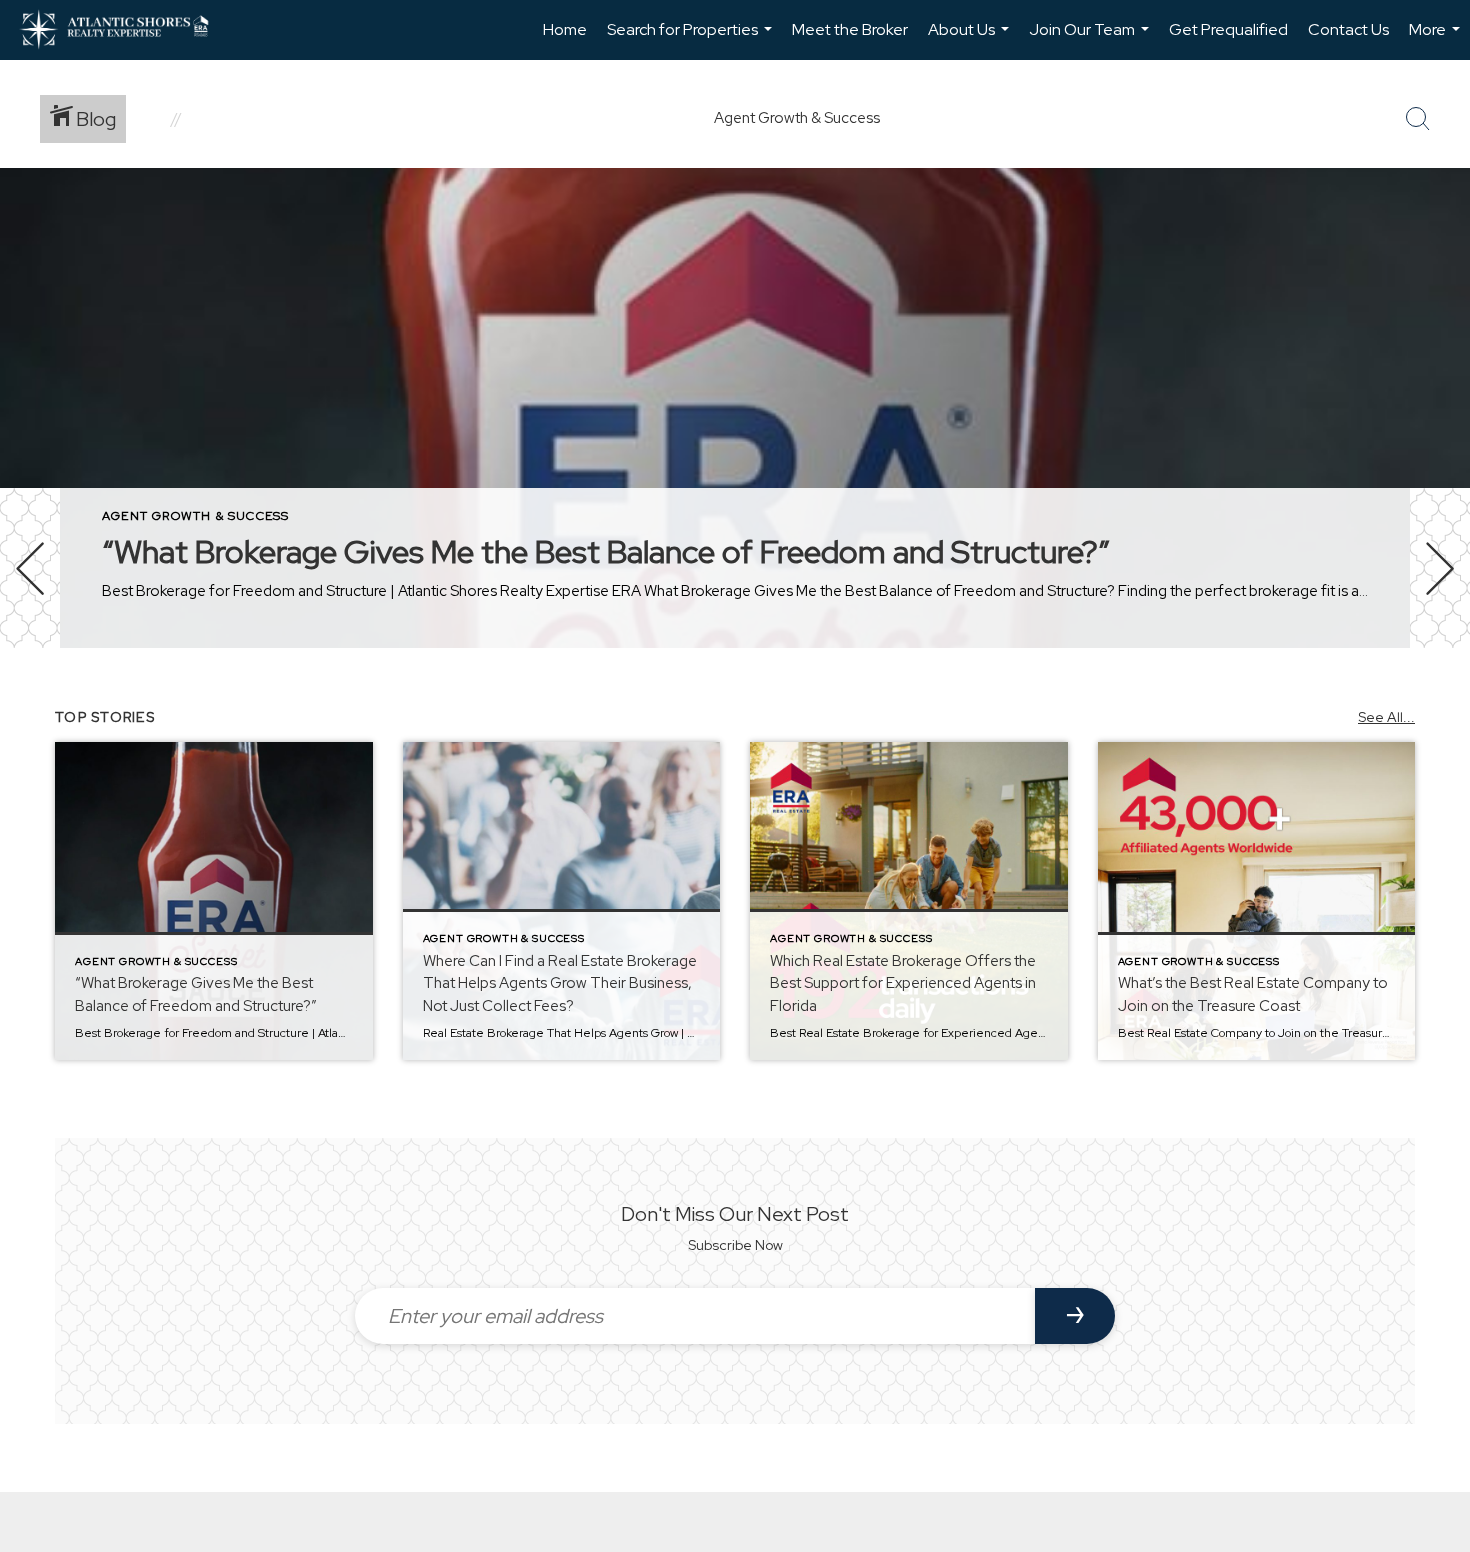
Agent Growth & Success (195, 516)
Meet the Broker (850, 29)
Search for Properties (692, 39)
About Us (971, 39)
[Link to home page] (124, 30)
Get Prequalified (1228, 29)
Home (565, 29)
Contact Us (1348, 29)
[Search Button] (1418, 119)
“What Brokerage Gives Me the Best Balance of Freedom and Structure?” (606, 551)
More (1437, 39)
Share (1438, 703)
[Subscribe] (1075, 1316)
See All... (1386, 717)
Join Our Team (1091, 39)
